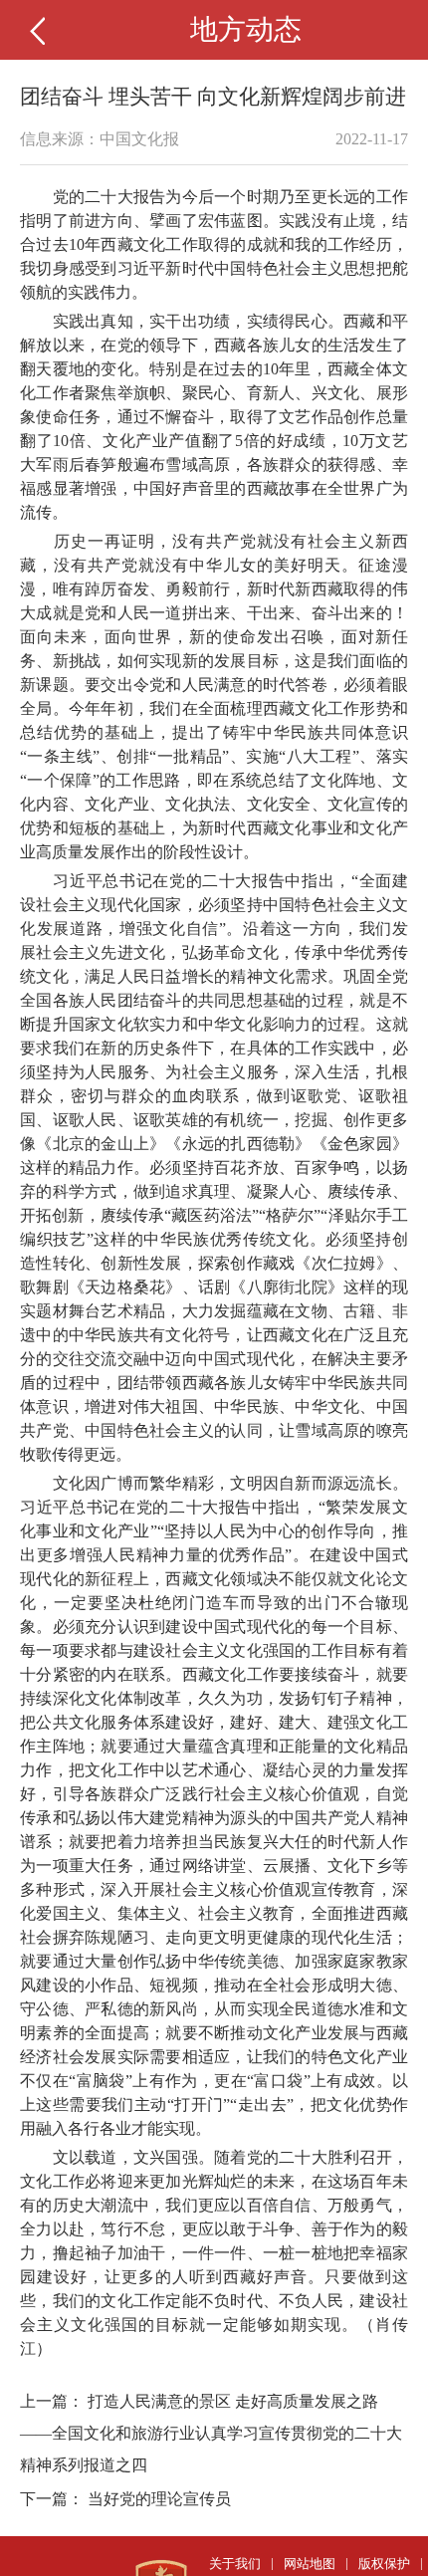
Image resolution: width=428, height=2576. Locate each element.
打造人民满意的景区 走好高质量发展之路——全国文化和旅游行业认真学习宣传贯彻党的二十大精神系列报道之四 (211, 2433)
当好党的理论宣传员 (159, 2499)
